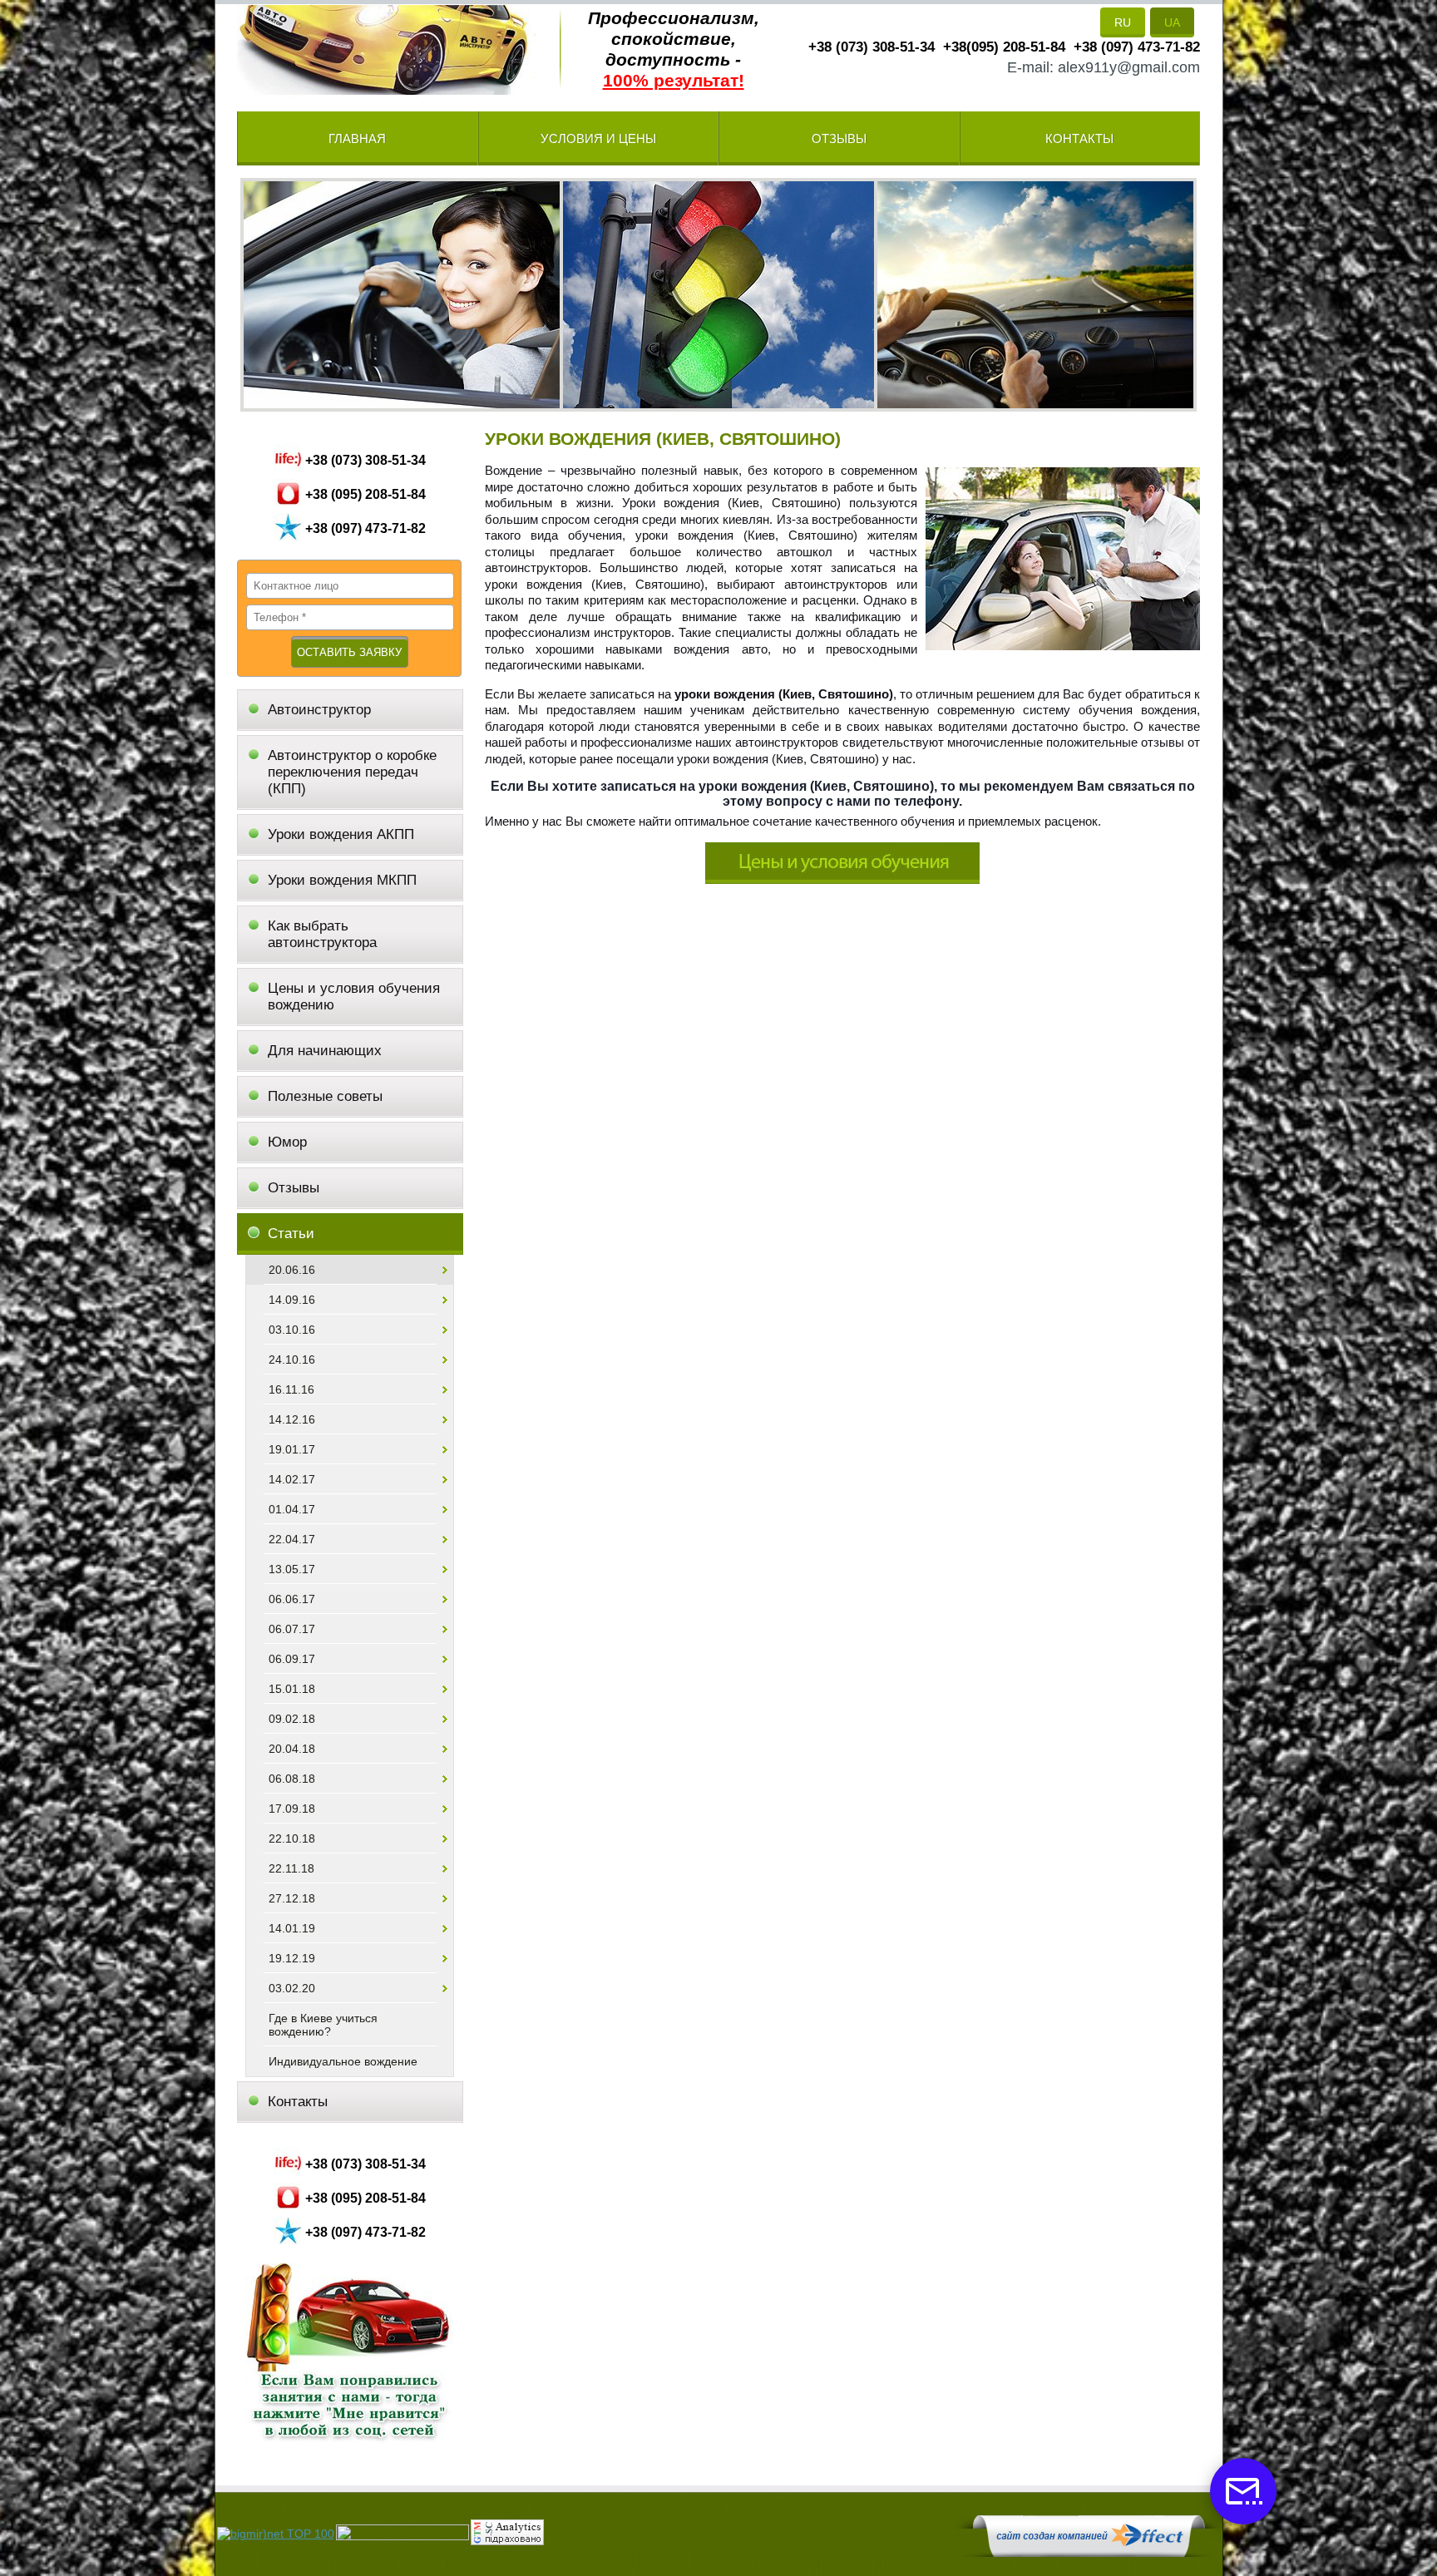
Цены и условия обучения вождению (354, 997)
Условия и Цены (598, 138)
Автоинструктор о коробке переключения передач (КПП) (352, 772)
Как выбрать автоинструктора (322, 934)
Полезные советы (325, 1096)
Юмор (287, 1142)
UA (1172, 22)
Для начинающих (325, 1051)
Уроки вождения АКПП (341, 834)
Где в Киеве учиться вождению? (323, 2025)
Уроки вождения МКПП (342, 880)
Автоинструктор (319, 710)
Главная (357, 138)
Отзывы (839, 138)
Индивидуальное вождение (343, 2061)
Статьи (291, 1234)
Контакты (1079, 138)
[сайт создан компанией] (1089, 2553)
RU (1123, 22)
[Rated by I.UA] (402, 2536)
